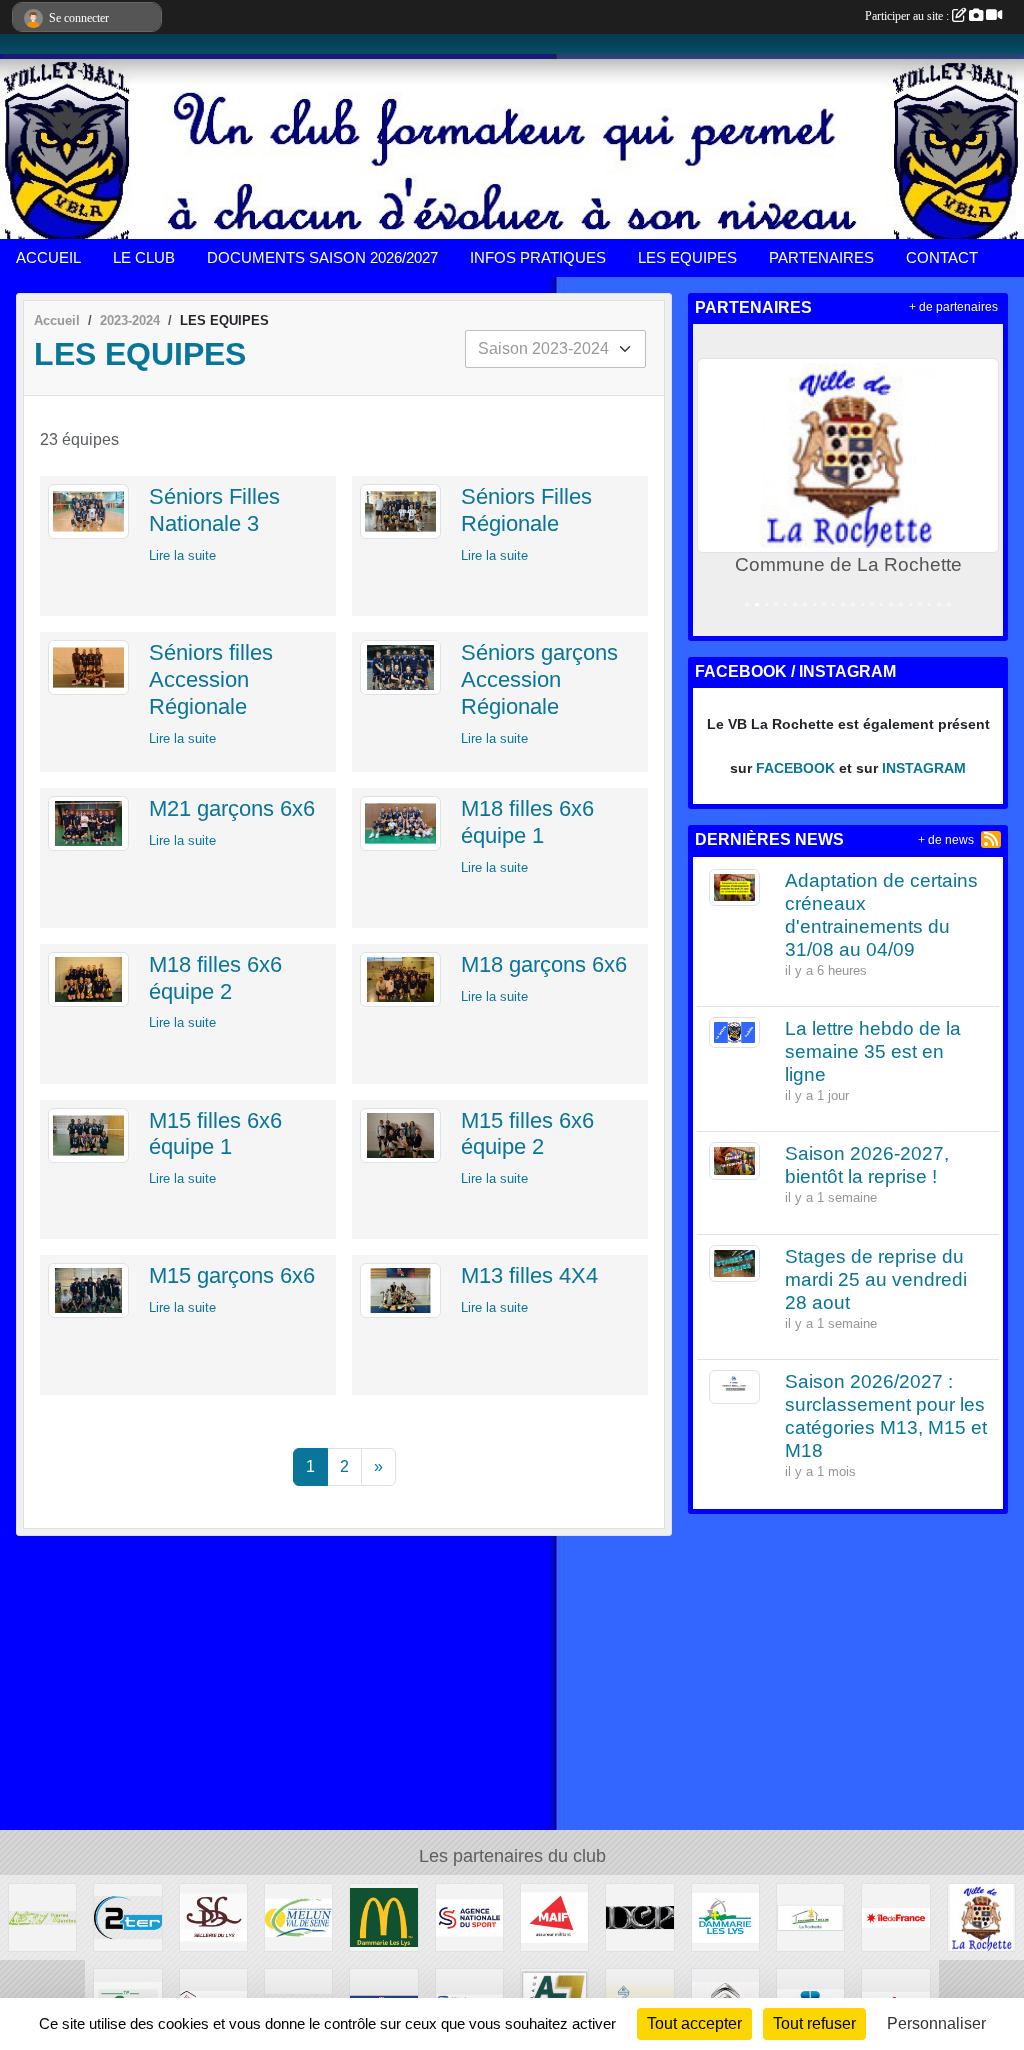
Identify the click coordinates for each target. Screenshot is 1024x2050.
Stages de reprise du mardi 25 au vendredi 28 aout (876, 1279)
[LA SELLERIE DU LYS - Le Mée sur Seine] (213, 1916)
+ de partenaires (953, 307)
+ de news (946, 840)
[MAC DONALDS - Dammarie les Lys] (383, 1916)
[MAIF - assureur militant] (554, 1916)
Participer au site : (908, 16)
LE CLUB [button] (144, 257)
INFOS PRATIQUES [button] (538, 257)
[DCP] (639, 1916)
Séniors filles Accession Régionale (211, 679)
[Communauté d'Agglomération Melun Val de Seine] (298, 1916)
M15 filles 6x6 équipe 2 (527, 1134)
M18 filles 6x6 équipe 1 (527, 822)
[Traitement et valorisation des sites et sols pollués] (127, 1916)
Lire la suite (182, 555)
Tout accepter (694, 2023)
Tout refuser (814, 2023)
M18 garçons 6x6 (544, 964)
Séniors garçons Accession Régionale (539, 679)
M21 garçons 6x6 (232, 808)
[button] (712, 480)
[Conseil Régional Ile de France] (895, 1916)
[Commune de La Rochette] (981, 1916)
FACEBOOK (795, 768)
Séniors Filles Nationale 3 (214, 510)
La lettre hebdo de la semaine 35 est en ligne (873, 1051)
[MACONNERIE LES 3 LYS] (810, 1916)
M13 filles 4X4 (529, 1275)
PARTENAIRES (821, 257)
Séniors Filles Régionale (526, 510)
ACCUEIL (48, 257)
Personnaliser (936, 2023)
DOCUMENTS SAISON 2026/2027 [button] (322, 257)
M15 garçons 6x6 (232, 1275)
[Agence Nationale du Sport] (469, 1916)
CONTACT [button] (942, 257)
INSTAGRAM (924, 768)
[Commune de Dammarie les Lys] (725, 1916)
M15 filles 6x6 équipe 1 (215, 1134)
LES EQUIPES (687, 257)
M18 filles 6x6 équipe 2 (215, 978)
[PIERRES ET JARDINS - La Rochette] (42, 1916)
